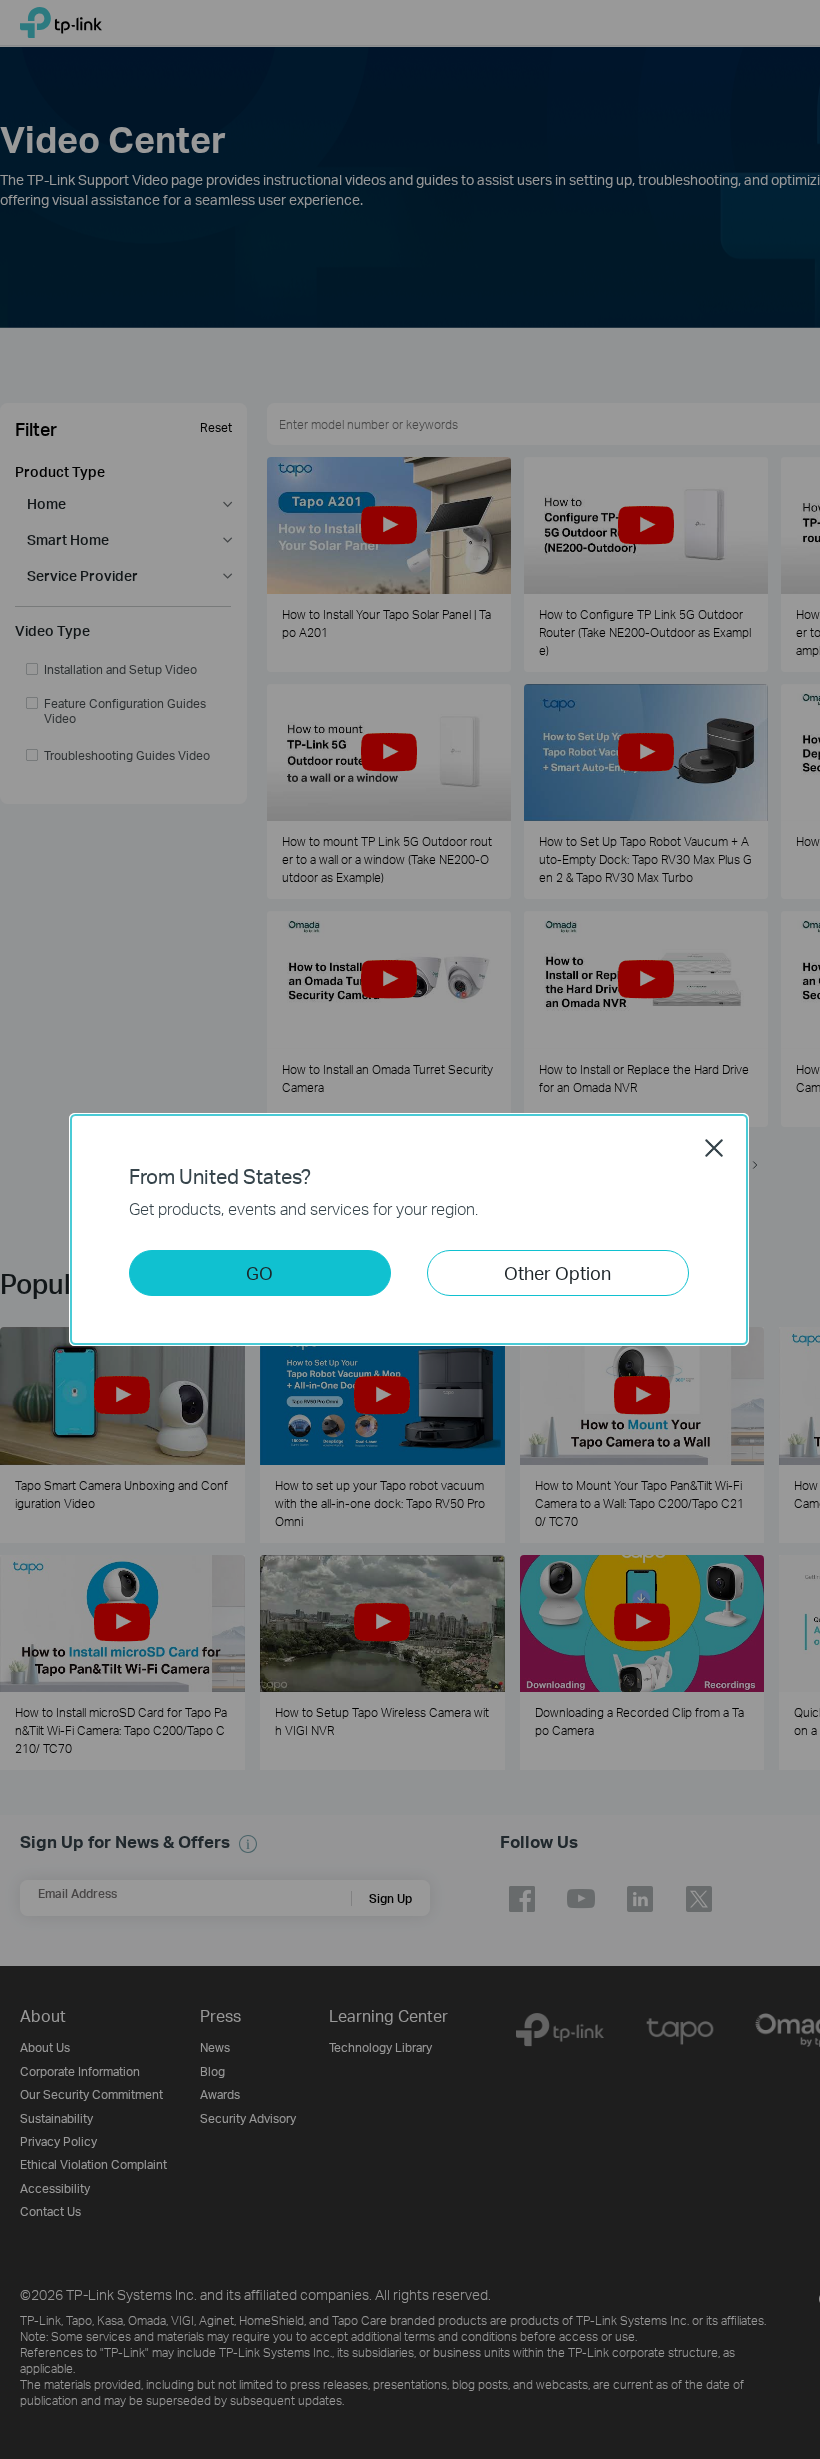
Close (714, 1148)
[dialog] (410, 1229)
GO (259, 1272)
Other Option (557, 1272)
